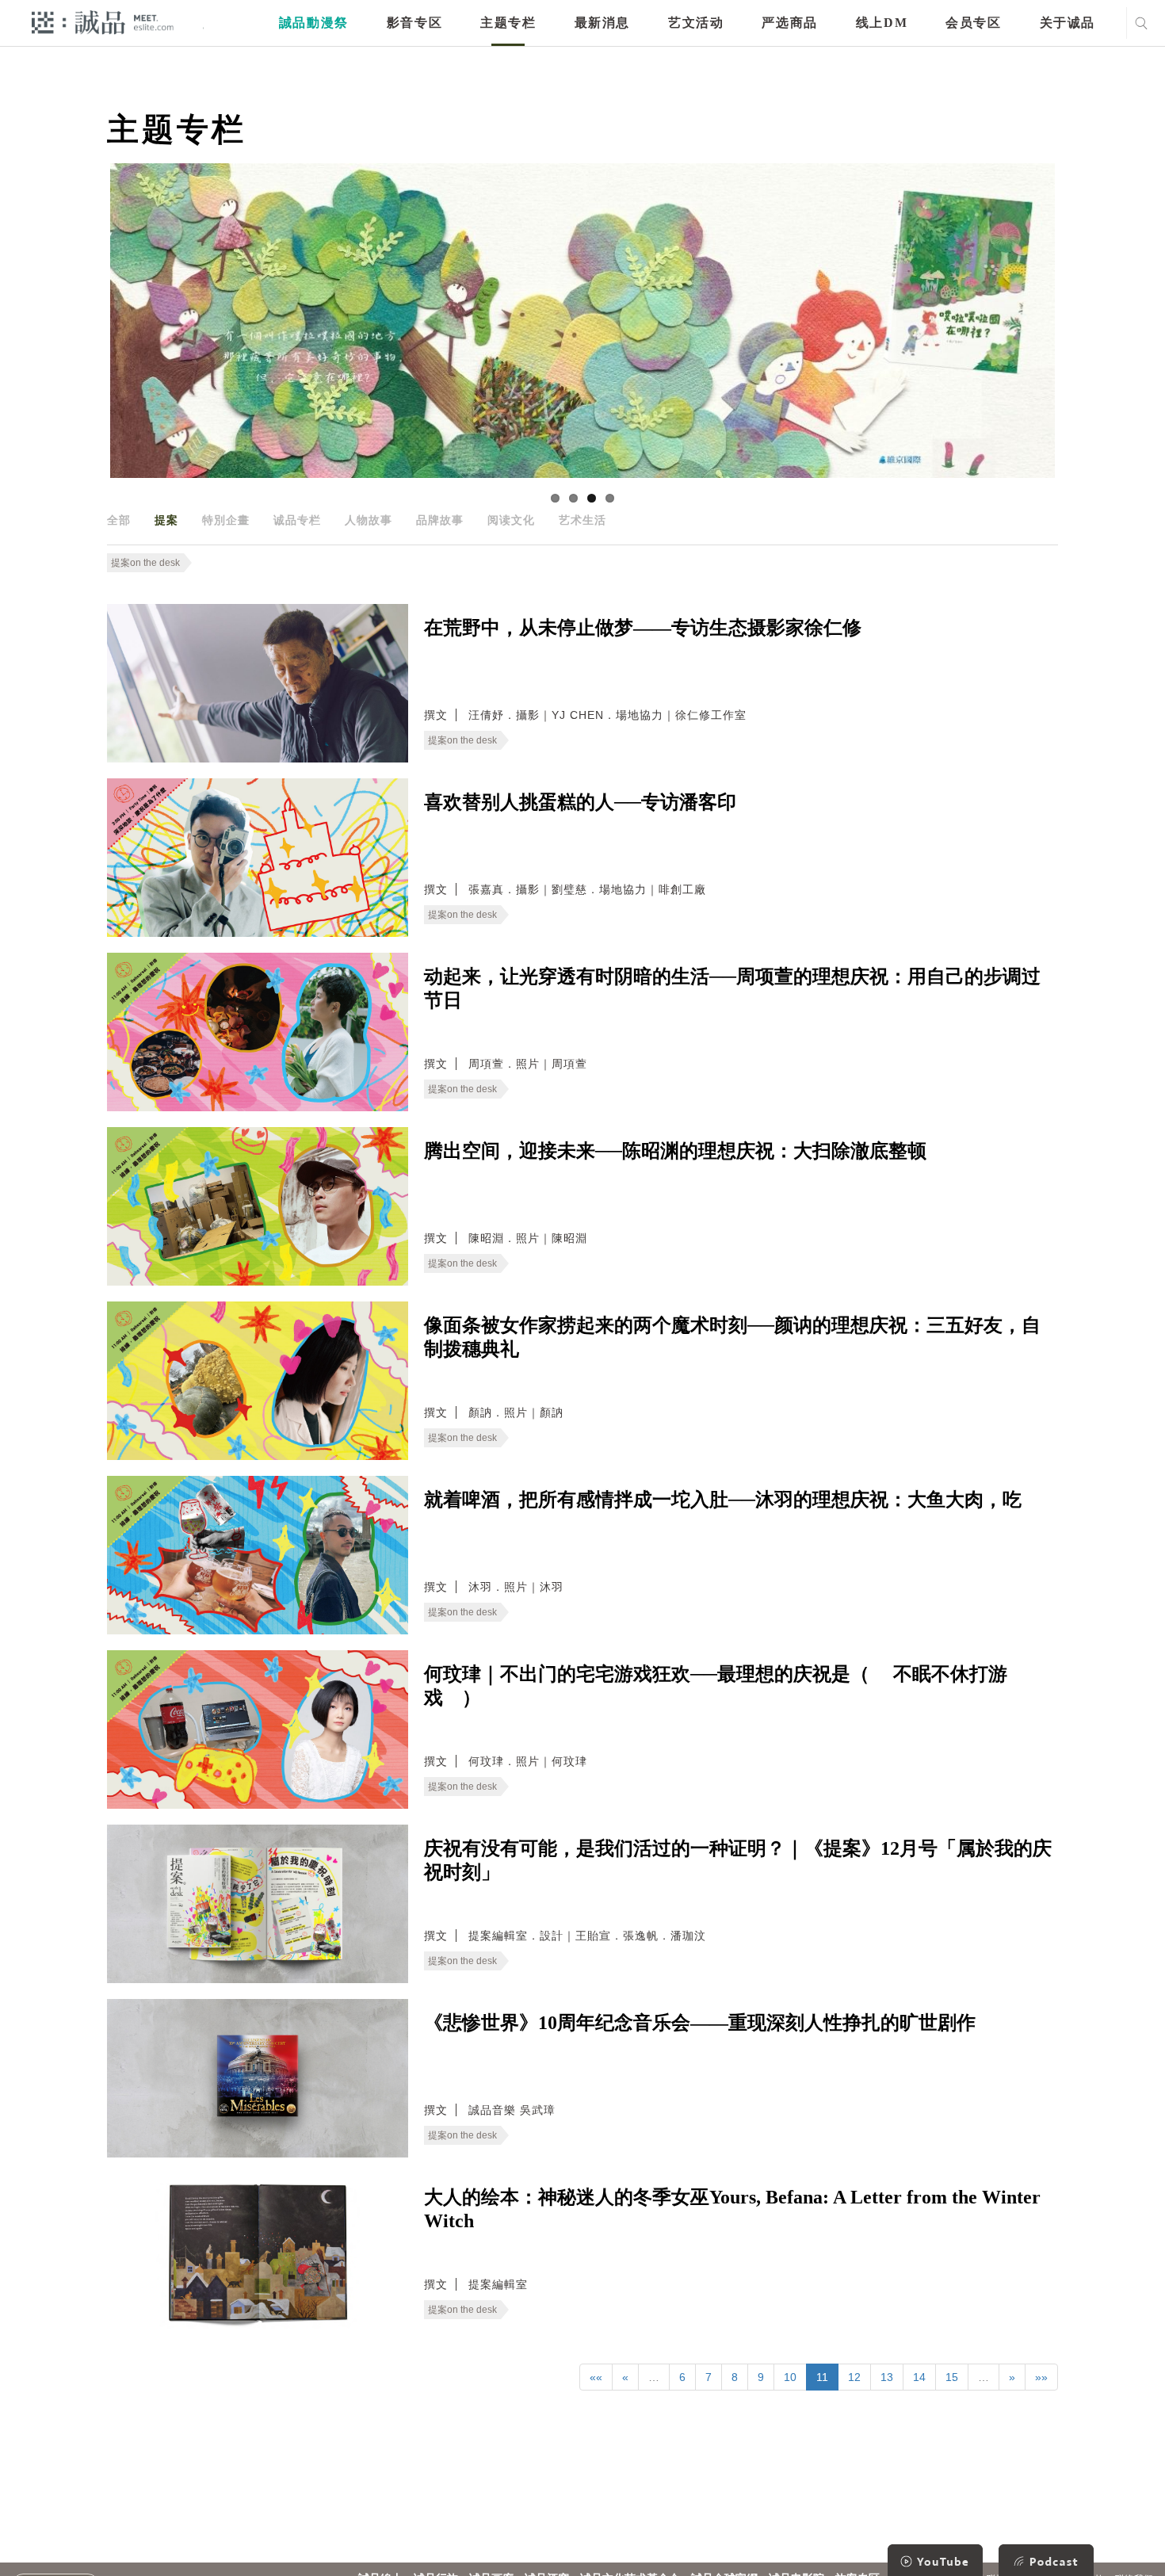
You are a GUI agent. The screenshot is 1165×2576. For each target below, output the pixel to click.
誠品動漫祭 (314, 23)
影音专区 (414, 23)
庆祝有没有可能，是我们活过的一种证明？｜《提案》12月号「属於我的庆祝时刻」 (738, 1860)
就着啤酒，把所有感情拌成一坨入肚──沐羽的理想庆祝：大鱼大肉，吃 (723, 1500)
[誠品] (103, 22)
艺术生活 (582, 520)
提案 (166, 520)
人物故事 (369, 520)
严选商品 (789, 23)
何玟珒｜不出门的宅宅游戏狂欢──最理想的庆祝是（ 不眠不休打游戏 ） (716, 1686)
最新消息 (602, 23)
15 (952, 2377)
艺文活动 (696, 23)
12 (854, 2377)
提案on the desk (145, 563)
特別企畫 (226, 520)
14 (919, 2377)
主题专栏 (508, 23)
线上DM (882, 23)
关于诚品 (1068, 23)
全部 (119, 520)
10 (790, 2377)
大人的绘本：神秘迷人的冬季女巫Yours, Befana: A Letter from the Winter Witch (732, 2209)
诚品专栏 (297, 520)
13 (887, 2377)
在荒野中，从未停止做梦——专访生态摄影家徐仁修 (643, 628)
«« (596, 2377)
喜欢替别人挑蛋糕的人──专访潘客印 (580, 802)
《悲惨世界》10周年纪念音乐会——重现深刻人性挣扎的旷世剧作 (700, 2023)
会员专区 (973, 23)
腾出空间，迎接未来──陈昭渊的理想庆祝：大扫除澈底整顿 (675, 1151)
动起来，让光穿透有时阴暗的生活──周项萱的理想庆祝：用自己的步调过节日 (732, 988)
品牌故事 (440, 520)
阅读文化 (511, 520)
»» (1041, 2377)
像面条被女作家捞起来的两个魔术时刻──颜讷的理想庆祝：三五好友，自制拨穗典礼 (732, 1337)
